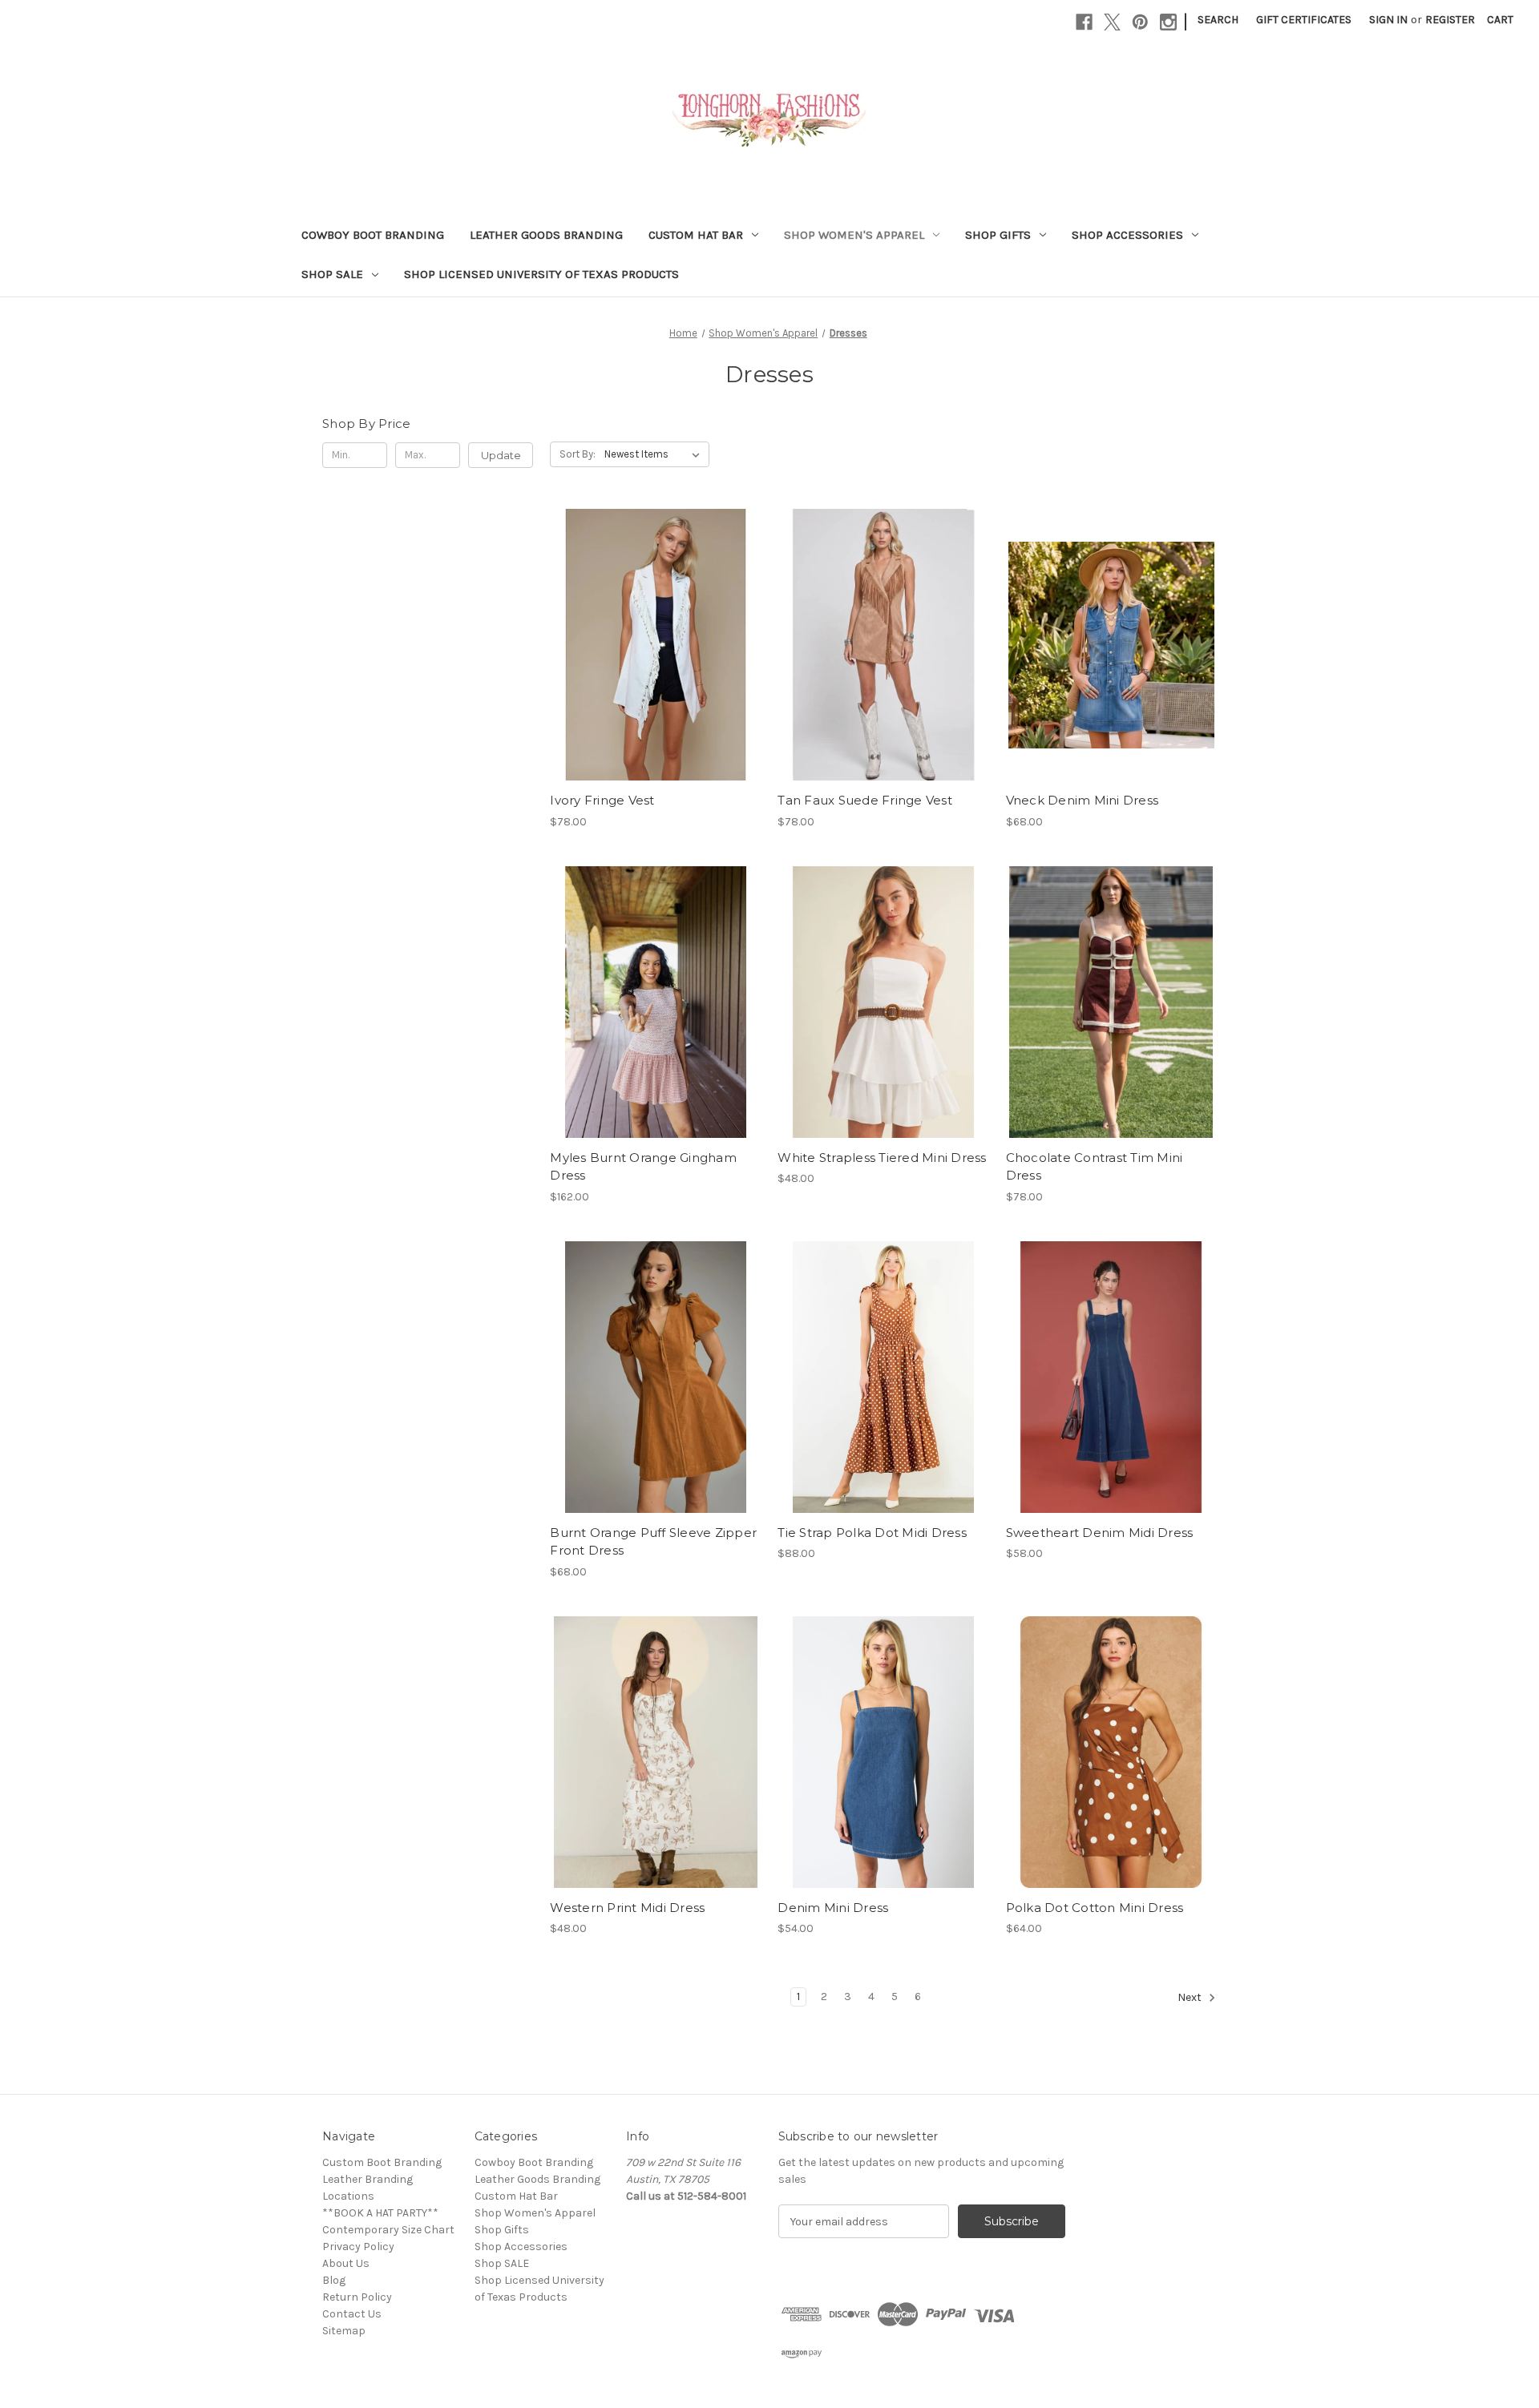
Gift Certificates (1304, 20)
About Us (346, 2263)
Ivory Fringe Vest (602, 800)
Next (1191, 1998)
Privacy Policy (358, 2247)
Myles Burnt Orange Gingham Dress (643, 1167)
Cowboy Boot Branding (373, 235)
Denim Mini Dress (833, 1908)
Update (501, 455)
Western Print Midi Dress (627, 1908)
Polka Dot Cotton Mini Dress (1095, 1908)
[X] (1112, 22)
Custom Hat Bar (696, 235)
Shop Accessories (1127, 235)
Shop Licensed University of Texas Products (541, 274)
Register (1450, 20)
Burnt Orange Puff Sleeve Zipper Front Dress (653, 1542)
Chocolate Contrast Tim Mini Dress (1095, 1167)
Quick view (642, 616)
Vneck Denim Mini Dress (1083, 800)
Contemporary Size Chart (388, 2230)
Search (1218, 20)
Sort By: (578, 454)
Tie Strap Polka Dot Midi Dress (872, 1533)
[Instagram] (1168, 22)
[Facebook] (1084, 22)
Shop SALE (332, 274)
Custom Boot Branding (382, 2162)
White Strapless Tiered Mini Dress (882, 1158)
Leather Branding (368, 2179)
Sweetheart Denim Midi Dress (1100, 1533)
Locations (348, 2196)
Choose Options (656, 673)
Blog (334, 2280)
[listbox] (655, 454)
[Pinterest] (1140, 22)
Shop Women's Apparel (854, 235)
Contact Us (352, 2314)
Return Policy (357, 2297)
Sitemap (344, 2331)
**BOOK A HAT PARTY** (380, 2213)
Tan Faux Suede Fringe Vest (865, 800)
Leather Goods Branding (546, 235)
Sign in (1388, 20)
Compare (650, 645)
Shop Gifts (998, 235)
